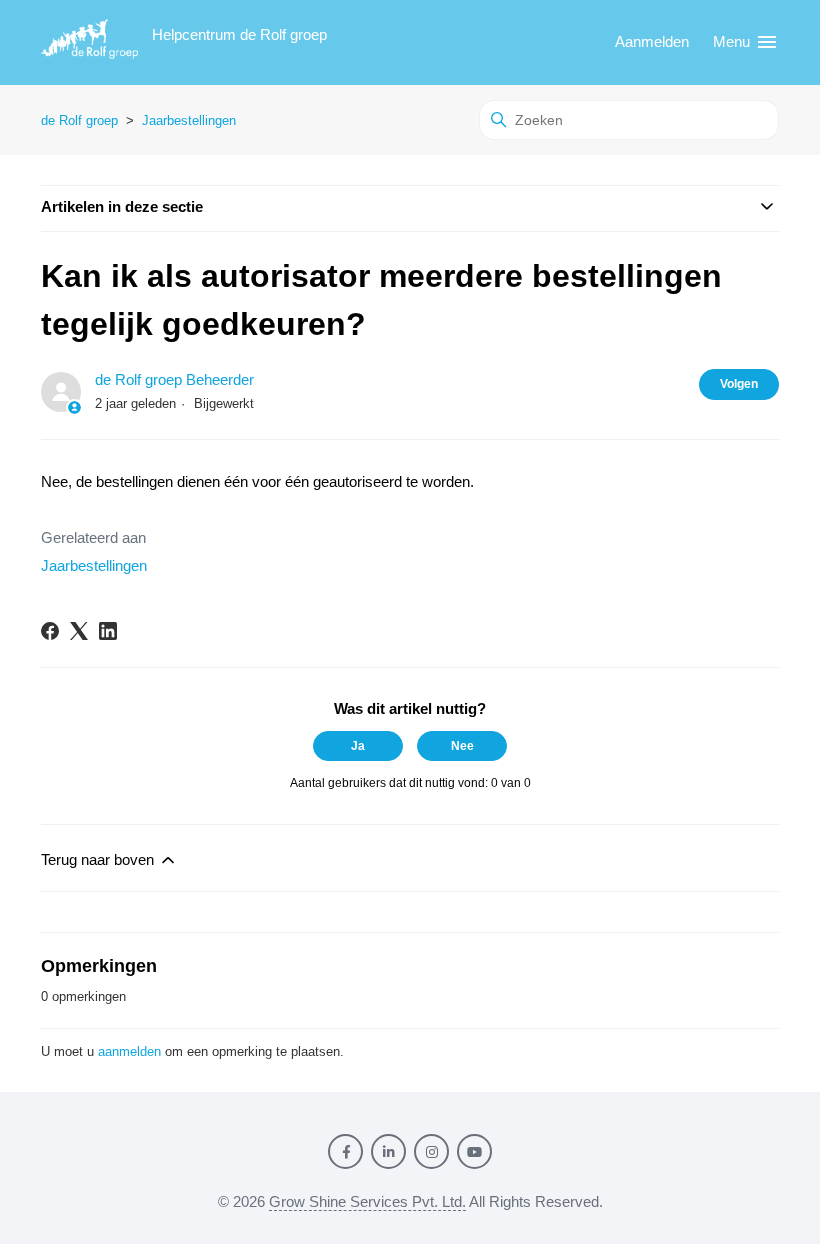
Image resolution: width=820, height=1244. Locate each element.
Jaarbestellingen (189, 120)
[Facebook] (50, 631)
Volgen (739, 384)
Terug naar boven (99, 859)
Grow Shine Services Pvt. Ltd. (367, 1201)
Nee (462, 746)
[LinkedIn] (108, 631)
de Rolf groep (79, 120)
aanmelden (129, 1051)
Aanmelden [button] (652, 41)
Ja (358, 746)
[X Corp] (79, 631)
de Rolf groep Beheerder (174, 379)
